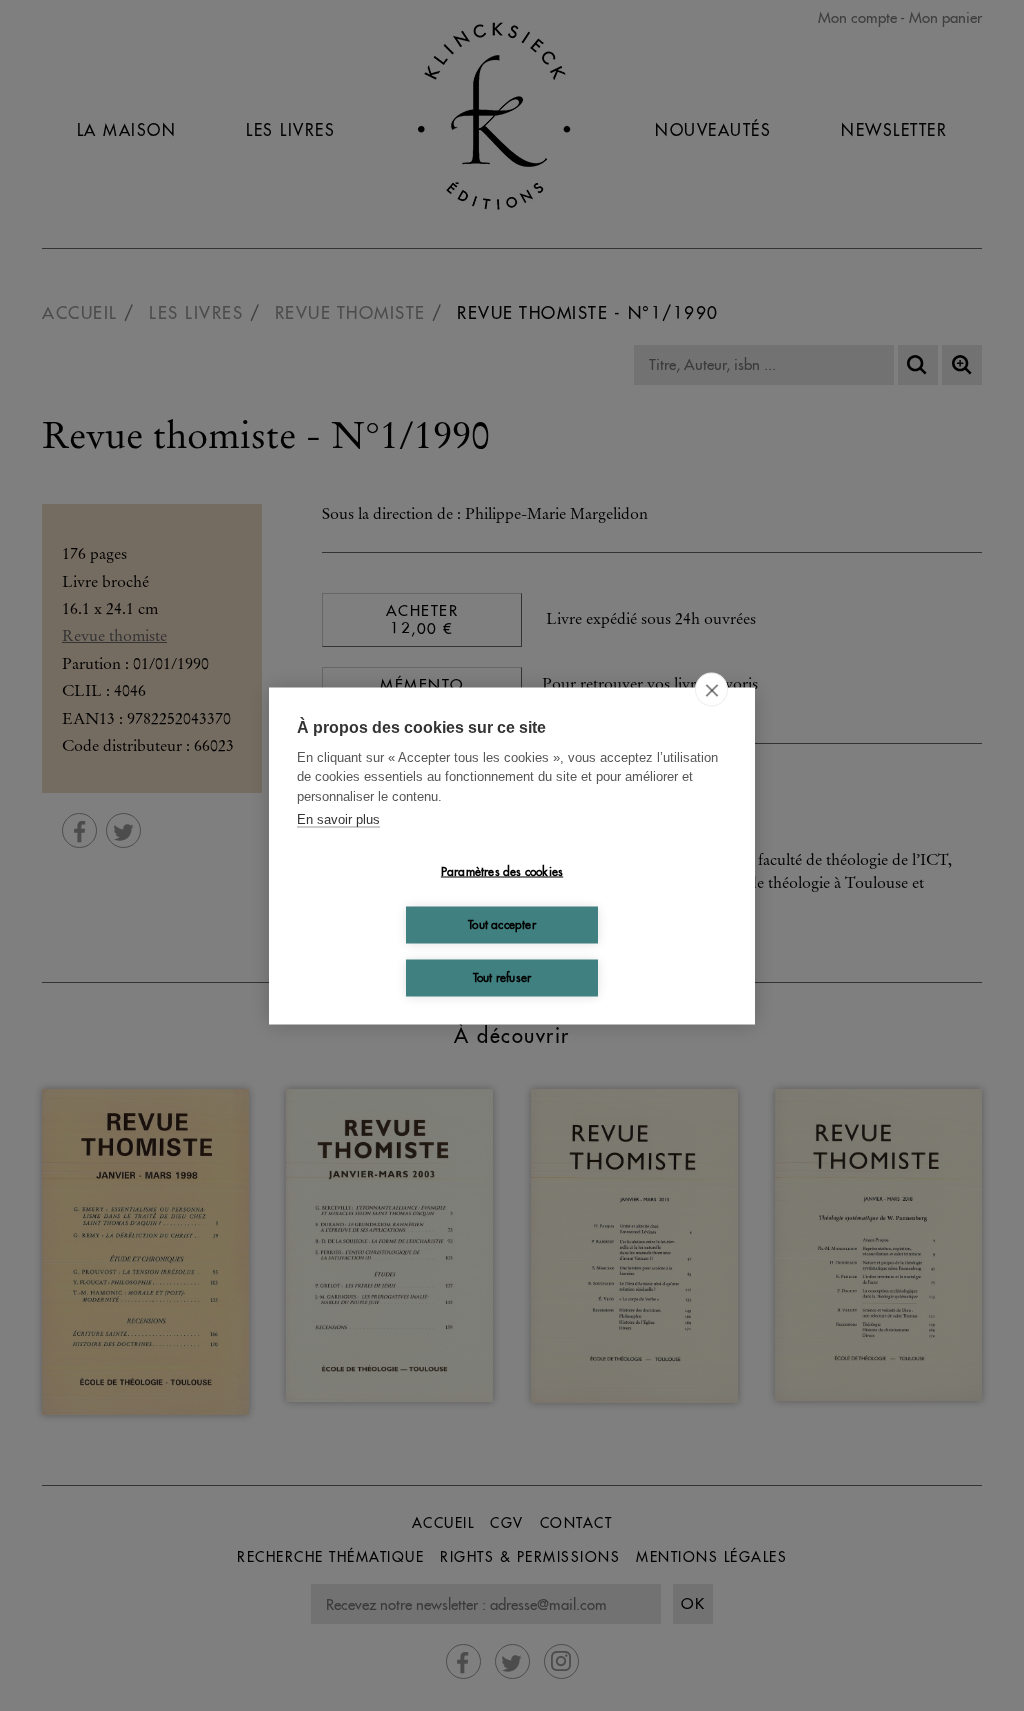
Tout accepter (502, 924)
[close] (711, 689)
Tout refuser (502, 977)
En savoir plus (338, 819)
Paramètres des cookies (502, 871)
